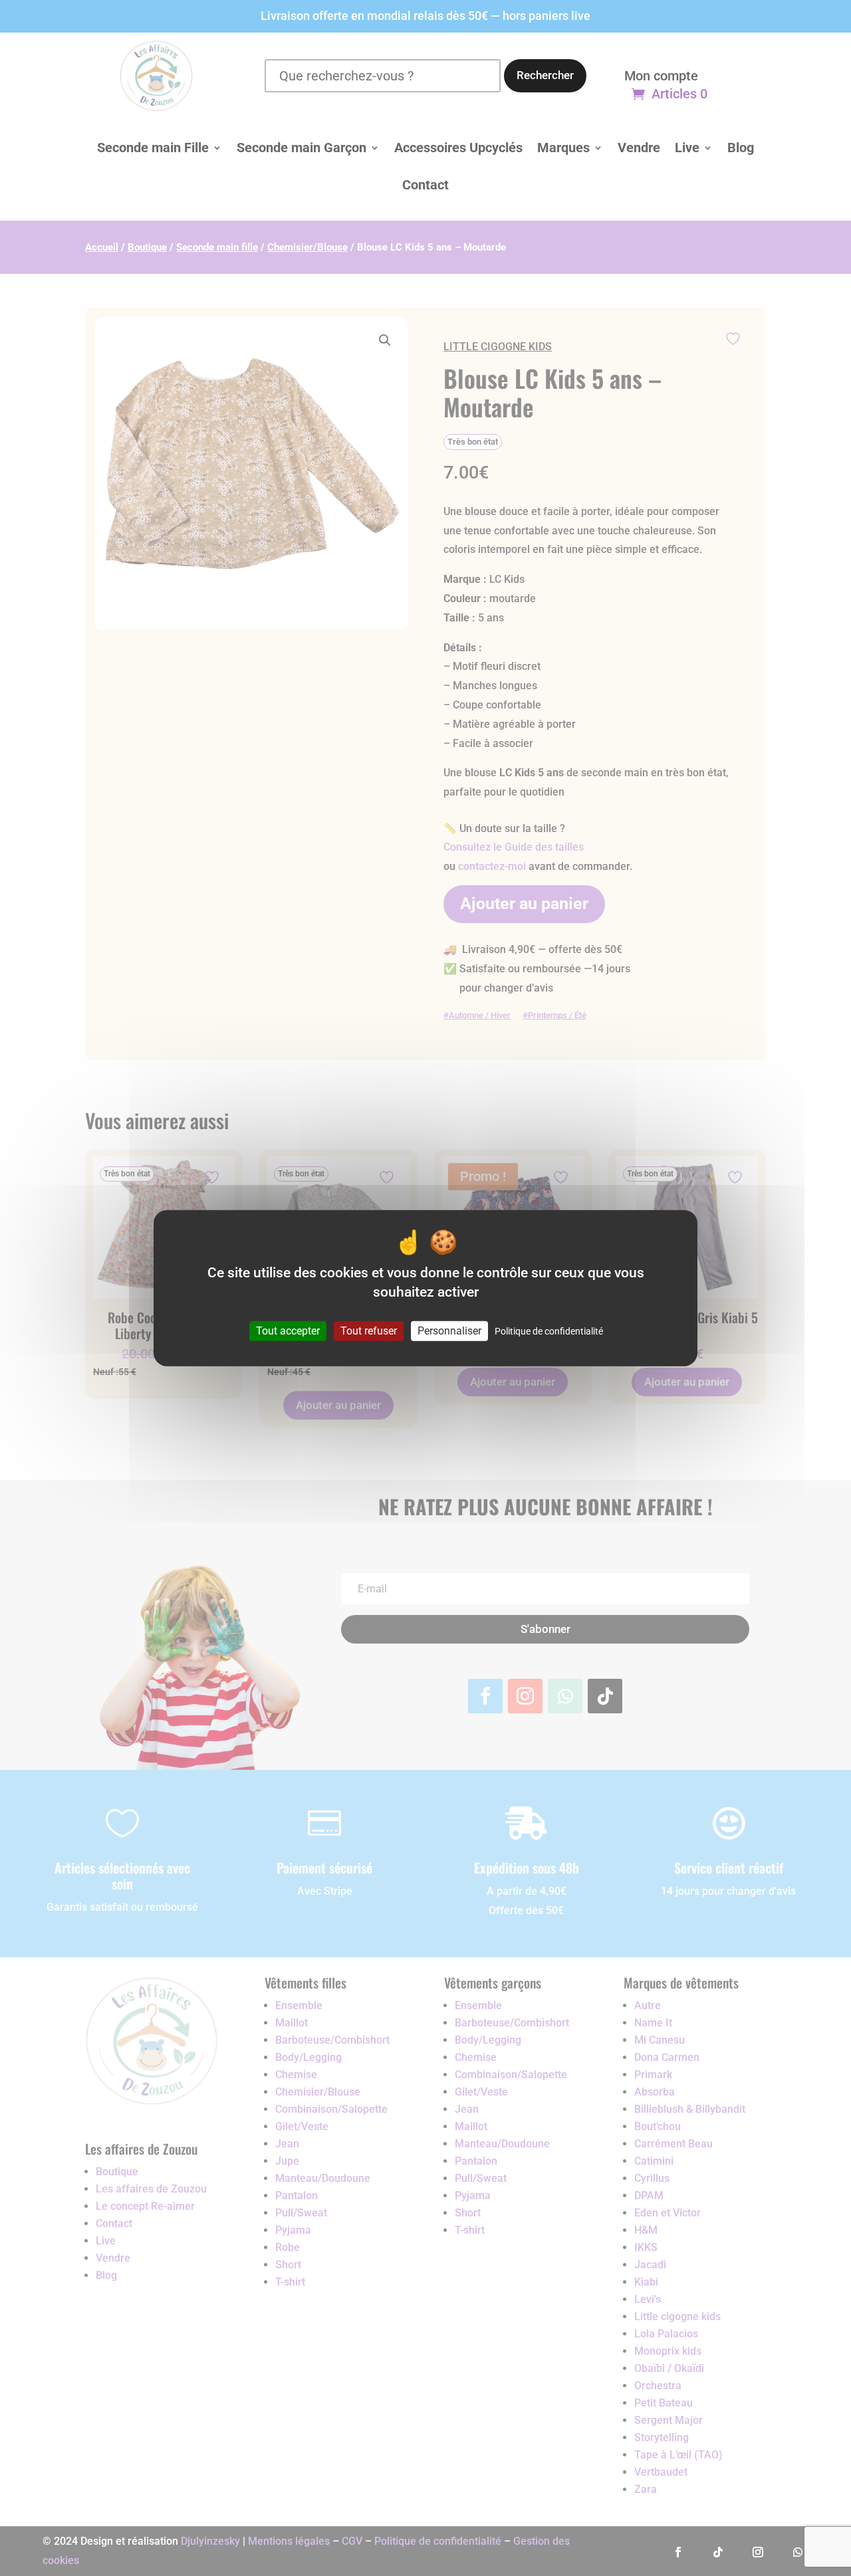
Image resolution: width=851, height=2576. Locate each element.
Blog (741, 148)
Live (687, 148)
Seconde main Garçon (302, 148)
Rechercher (545, 75)
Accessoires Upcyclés (458, 148)
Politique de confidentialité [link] (549, 1331)
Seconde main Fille (153, 148)
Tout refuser (369, 1331)
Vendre (639, 148)
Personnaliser (449, 1331)
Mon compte (661, 77)
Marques (563, 148)
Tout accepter (288, 1331)
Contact (425, 185)
